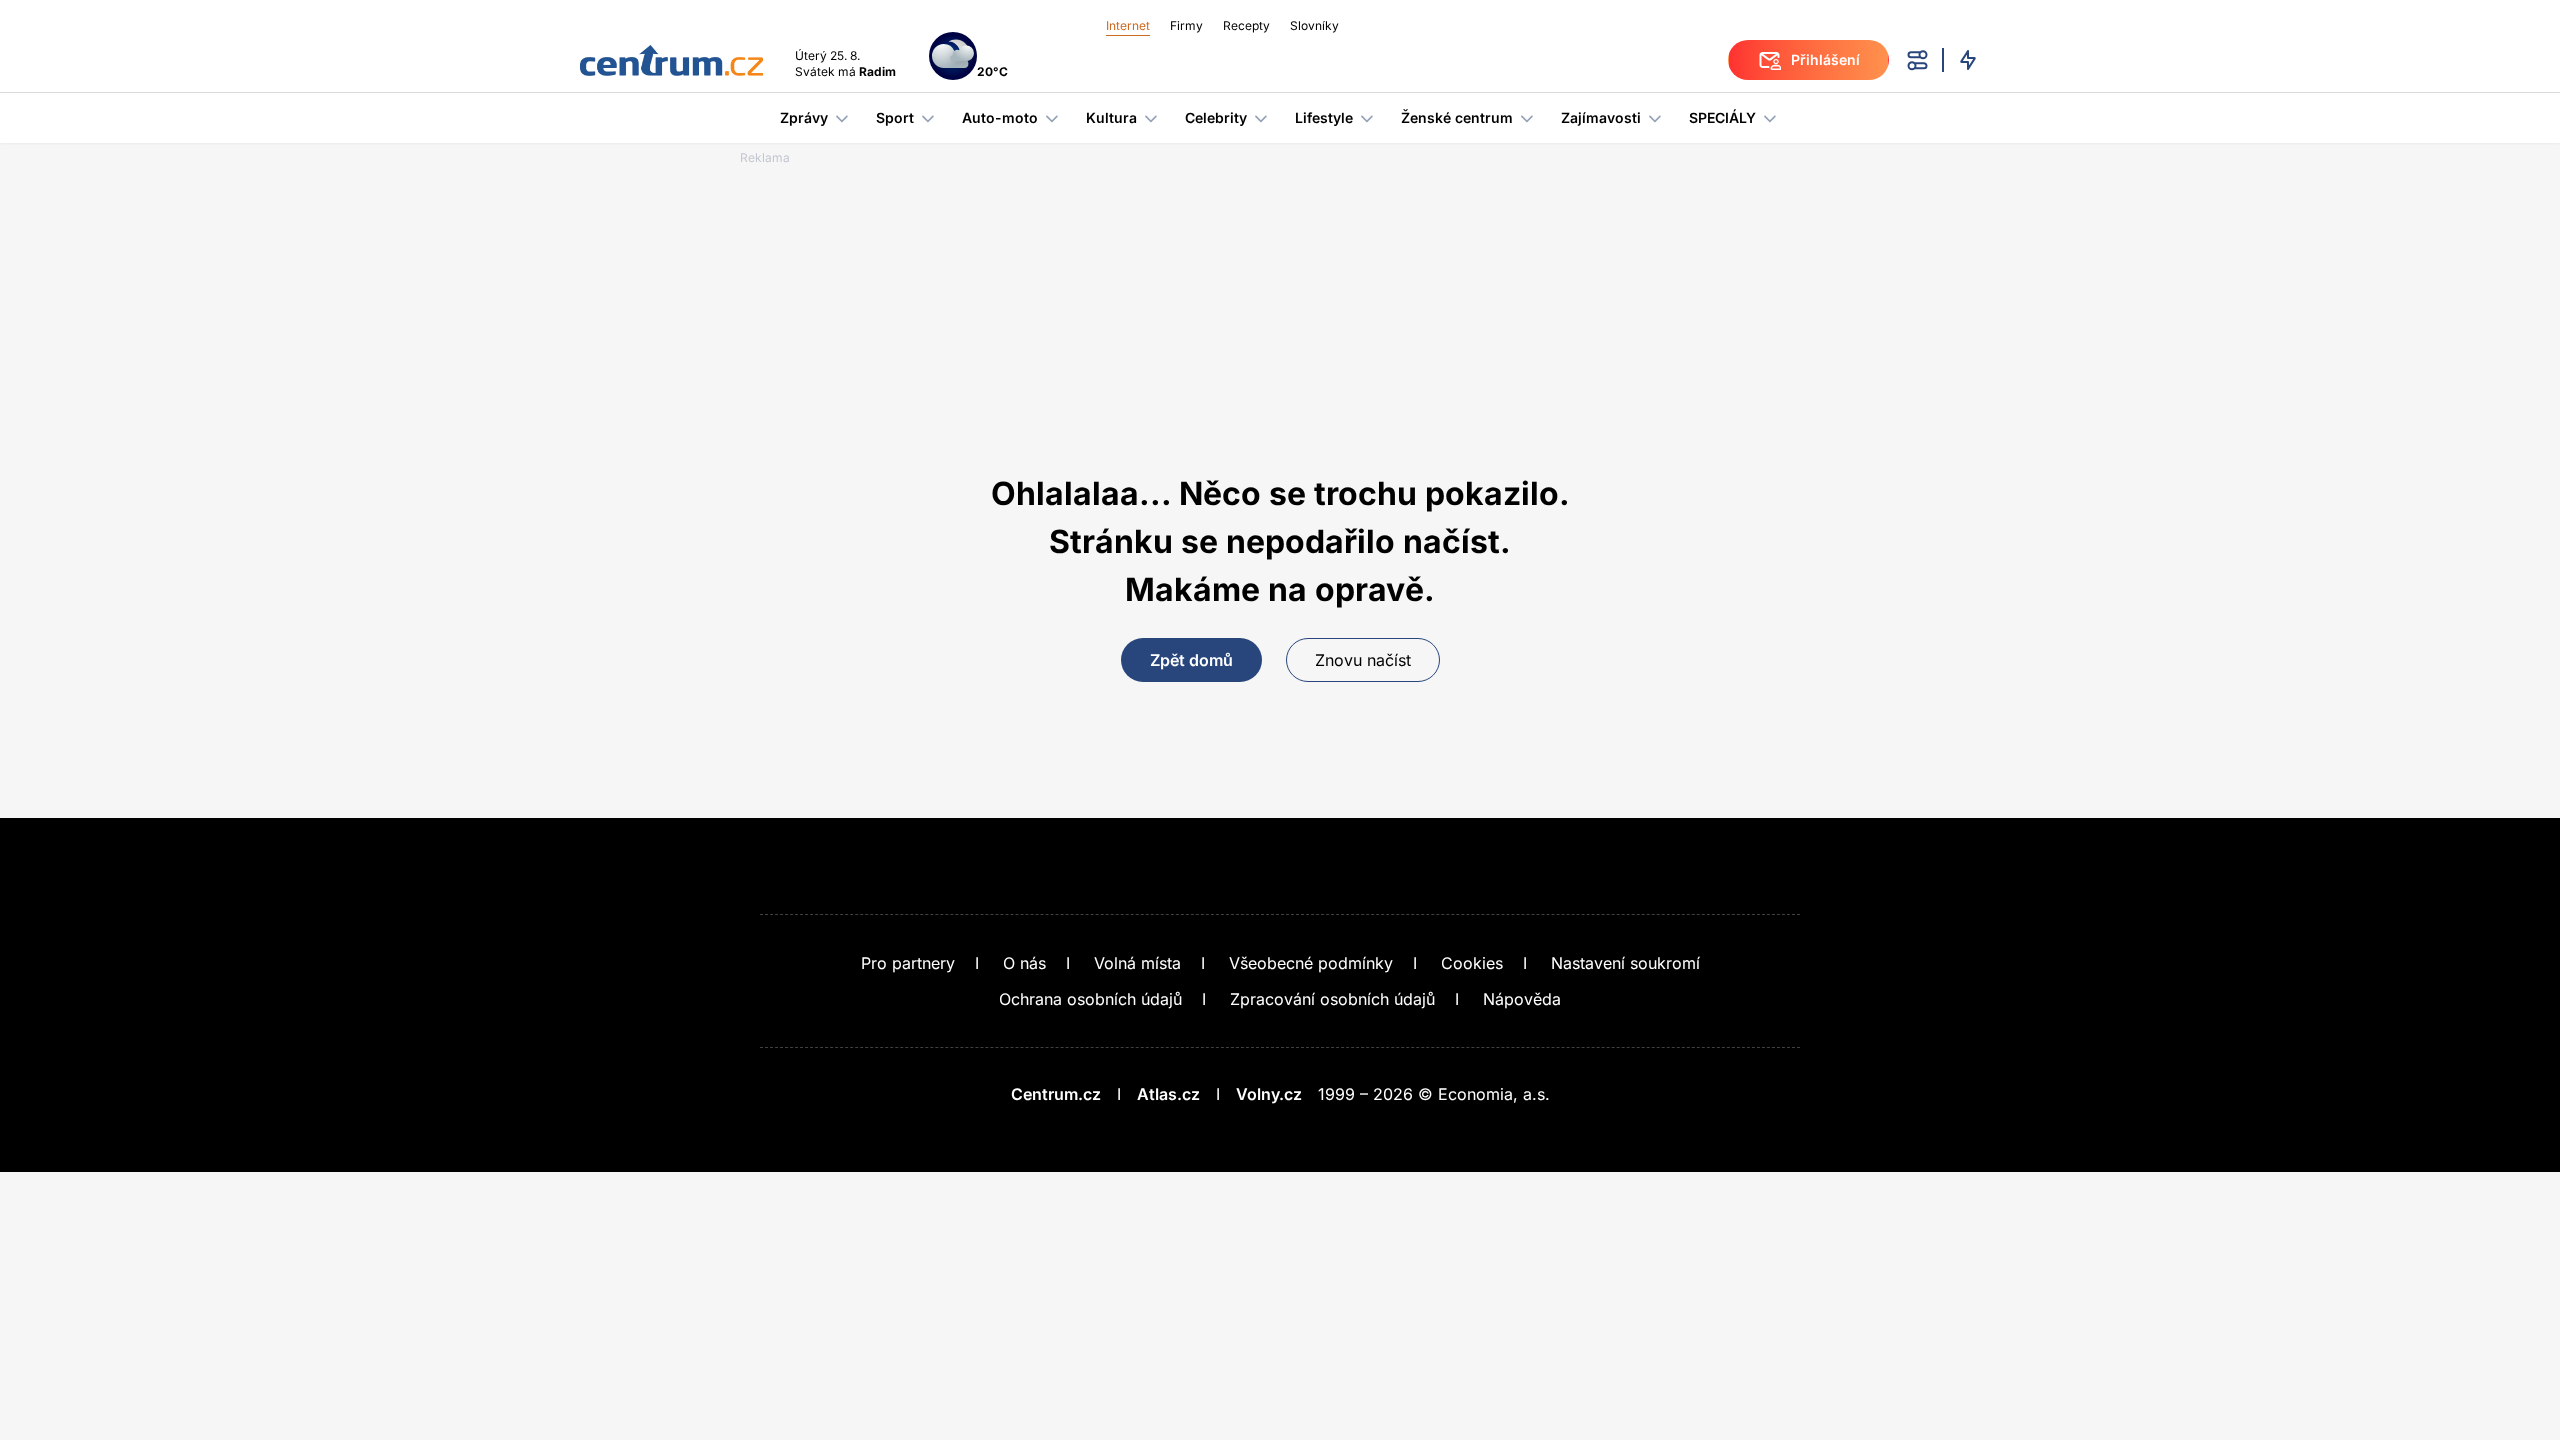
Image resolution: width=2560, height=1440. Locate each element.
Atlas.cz (1168, 1094)
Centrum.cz (1056, 1094)
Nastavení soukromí (1625, 963)
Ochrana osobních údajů (1090, 999)
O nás (1024, 963)
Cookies (1472, 963)
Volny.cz (1269, 1094)
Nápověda (1522, 999)
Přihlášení (1825, 59)
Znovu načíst (1363, 660)
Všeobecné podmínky (1311, 963)
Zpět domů (1191, 660)
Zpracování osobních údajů (1332, 999)
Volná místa (1137, 963)
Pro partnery (908, 963)
